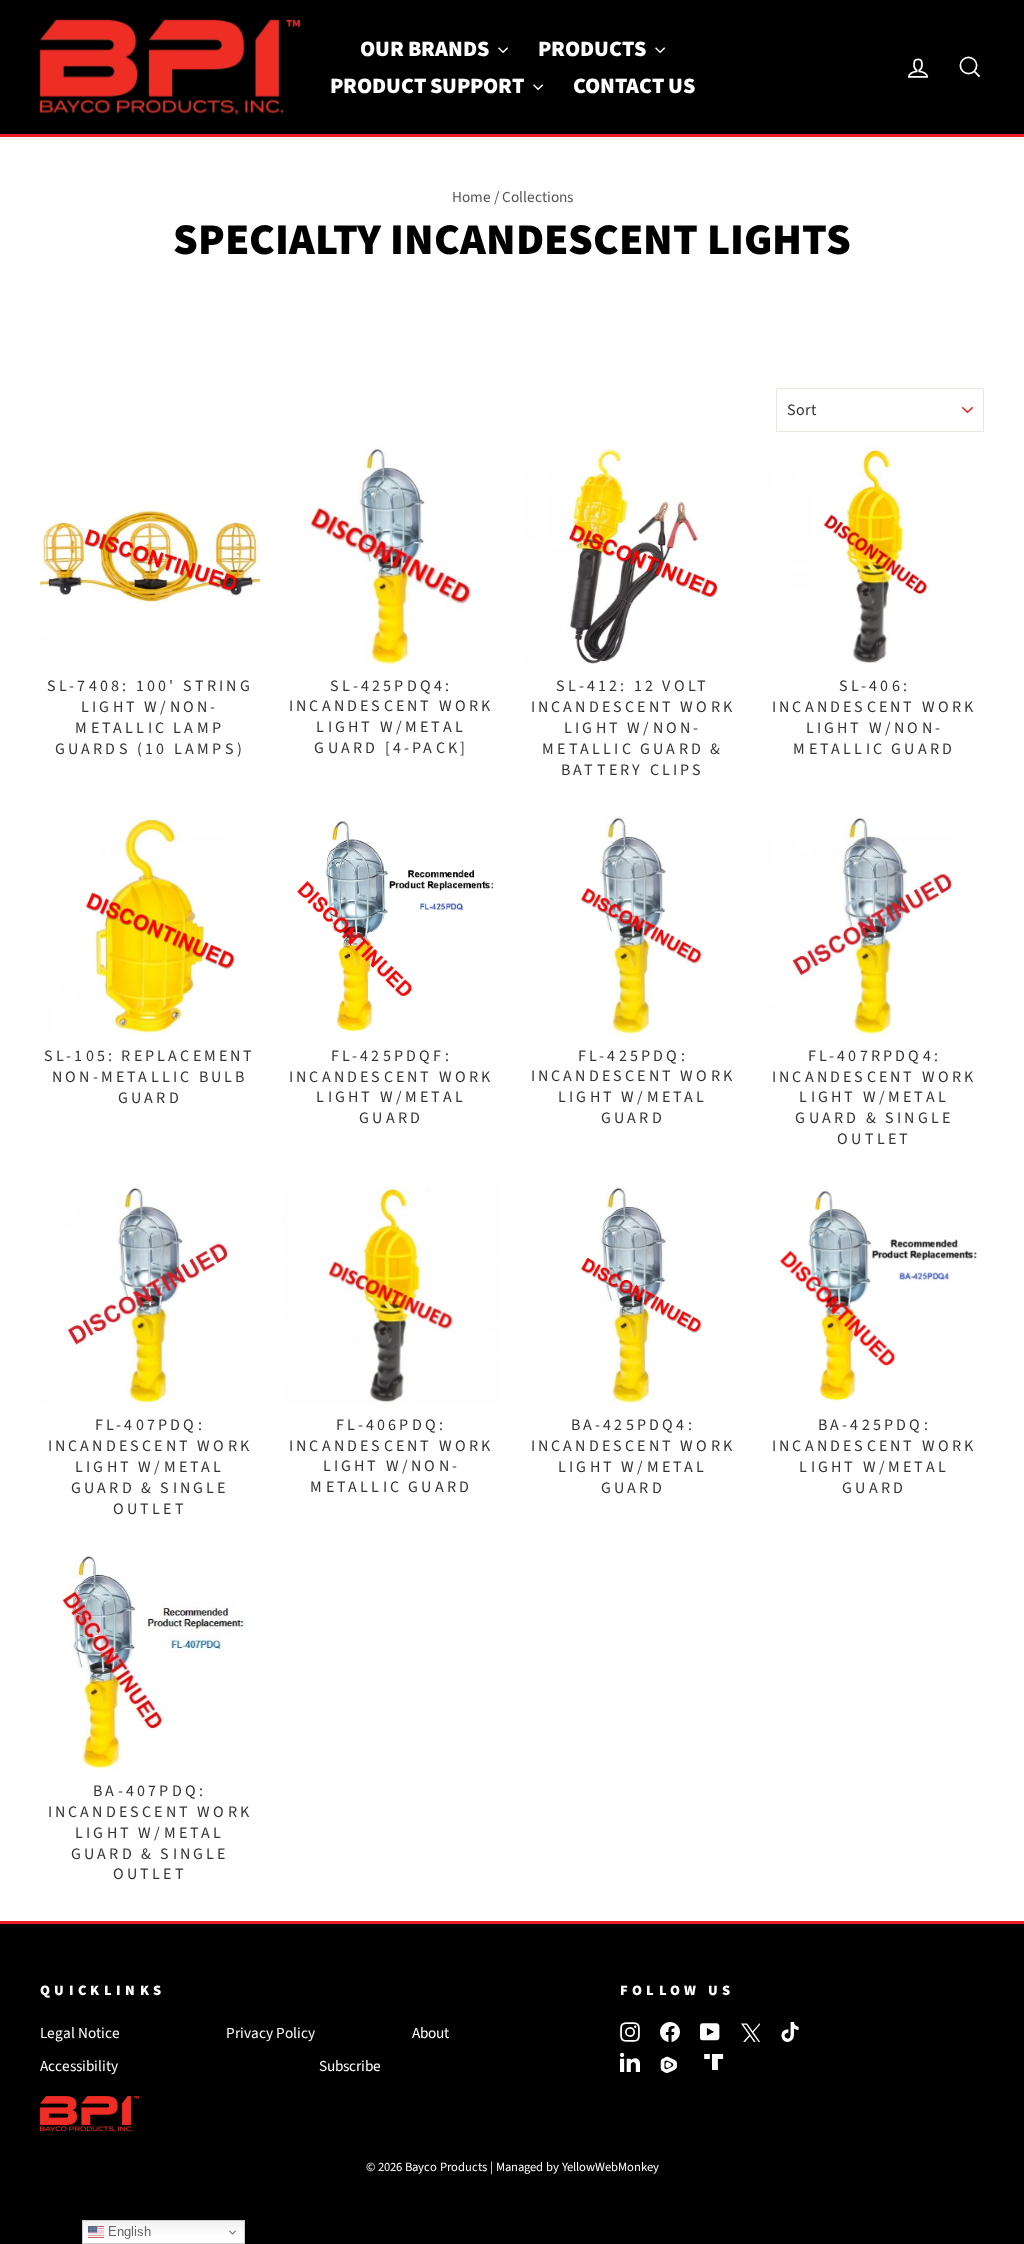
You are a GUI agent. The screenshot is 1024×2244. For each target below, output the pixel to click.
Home (471, 197)
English (127, 2231)
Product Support (429, 86)
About (430, 2033)
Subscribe (350, 2066)
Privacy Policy (270, 2033)
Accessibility (79, 2066)
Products (594, 49)
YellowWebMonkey (610, 2167)
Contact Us (634, 86)
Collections (537, 197)
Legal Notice (80, 2033)
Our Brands (426, 49)
